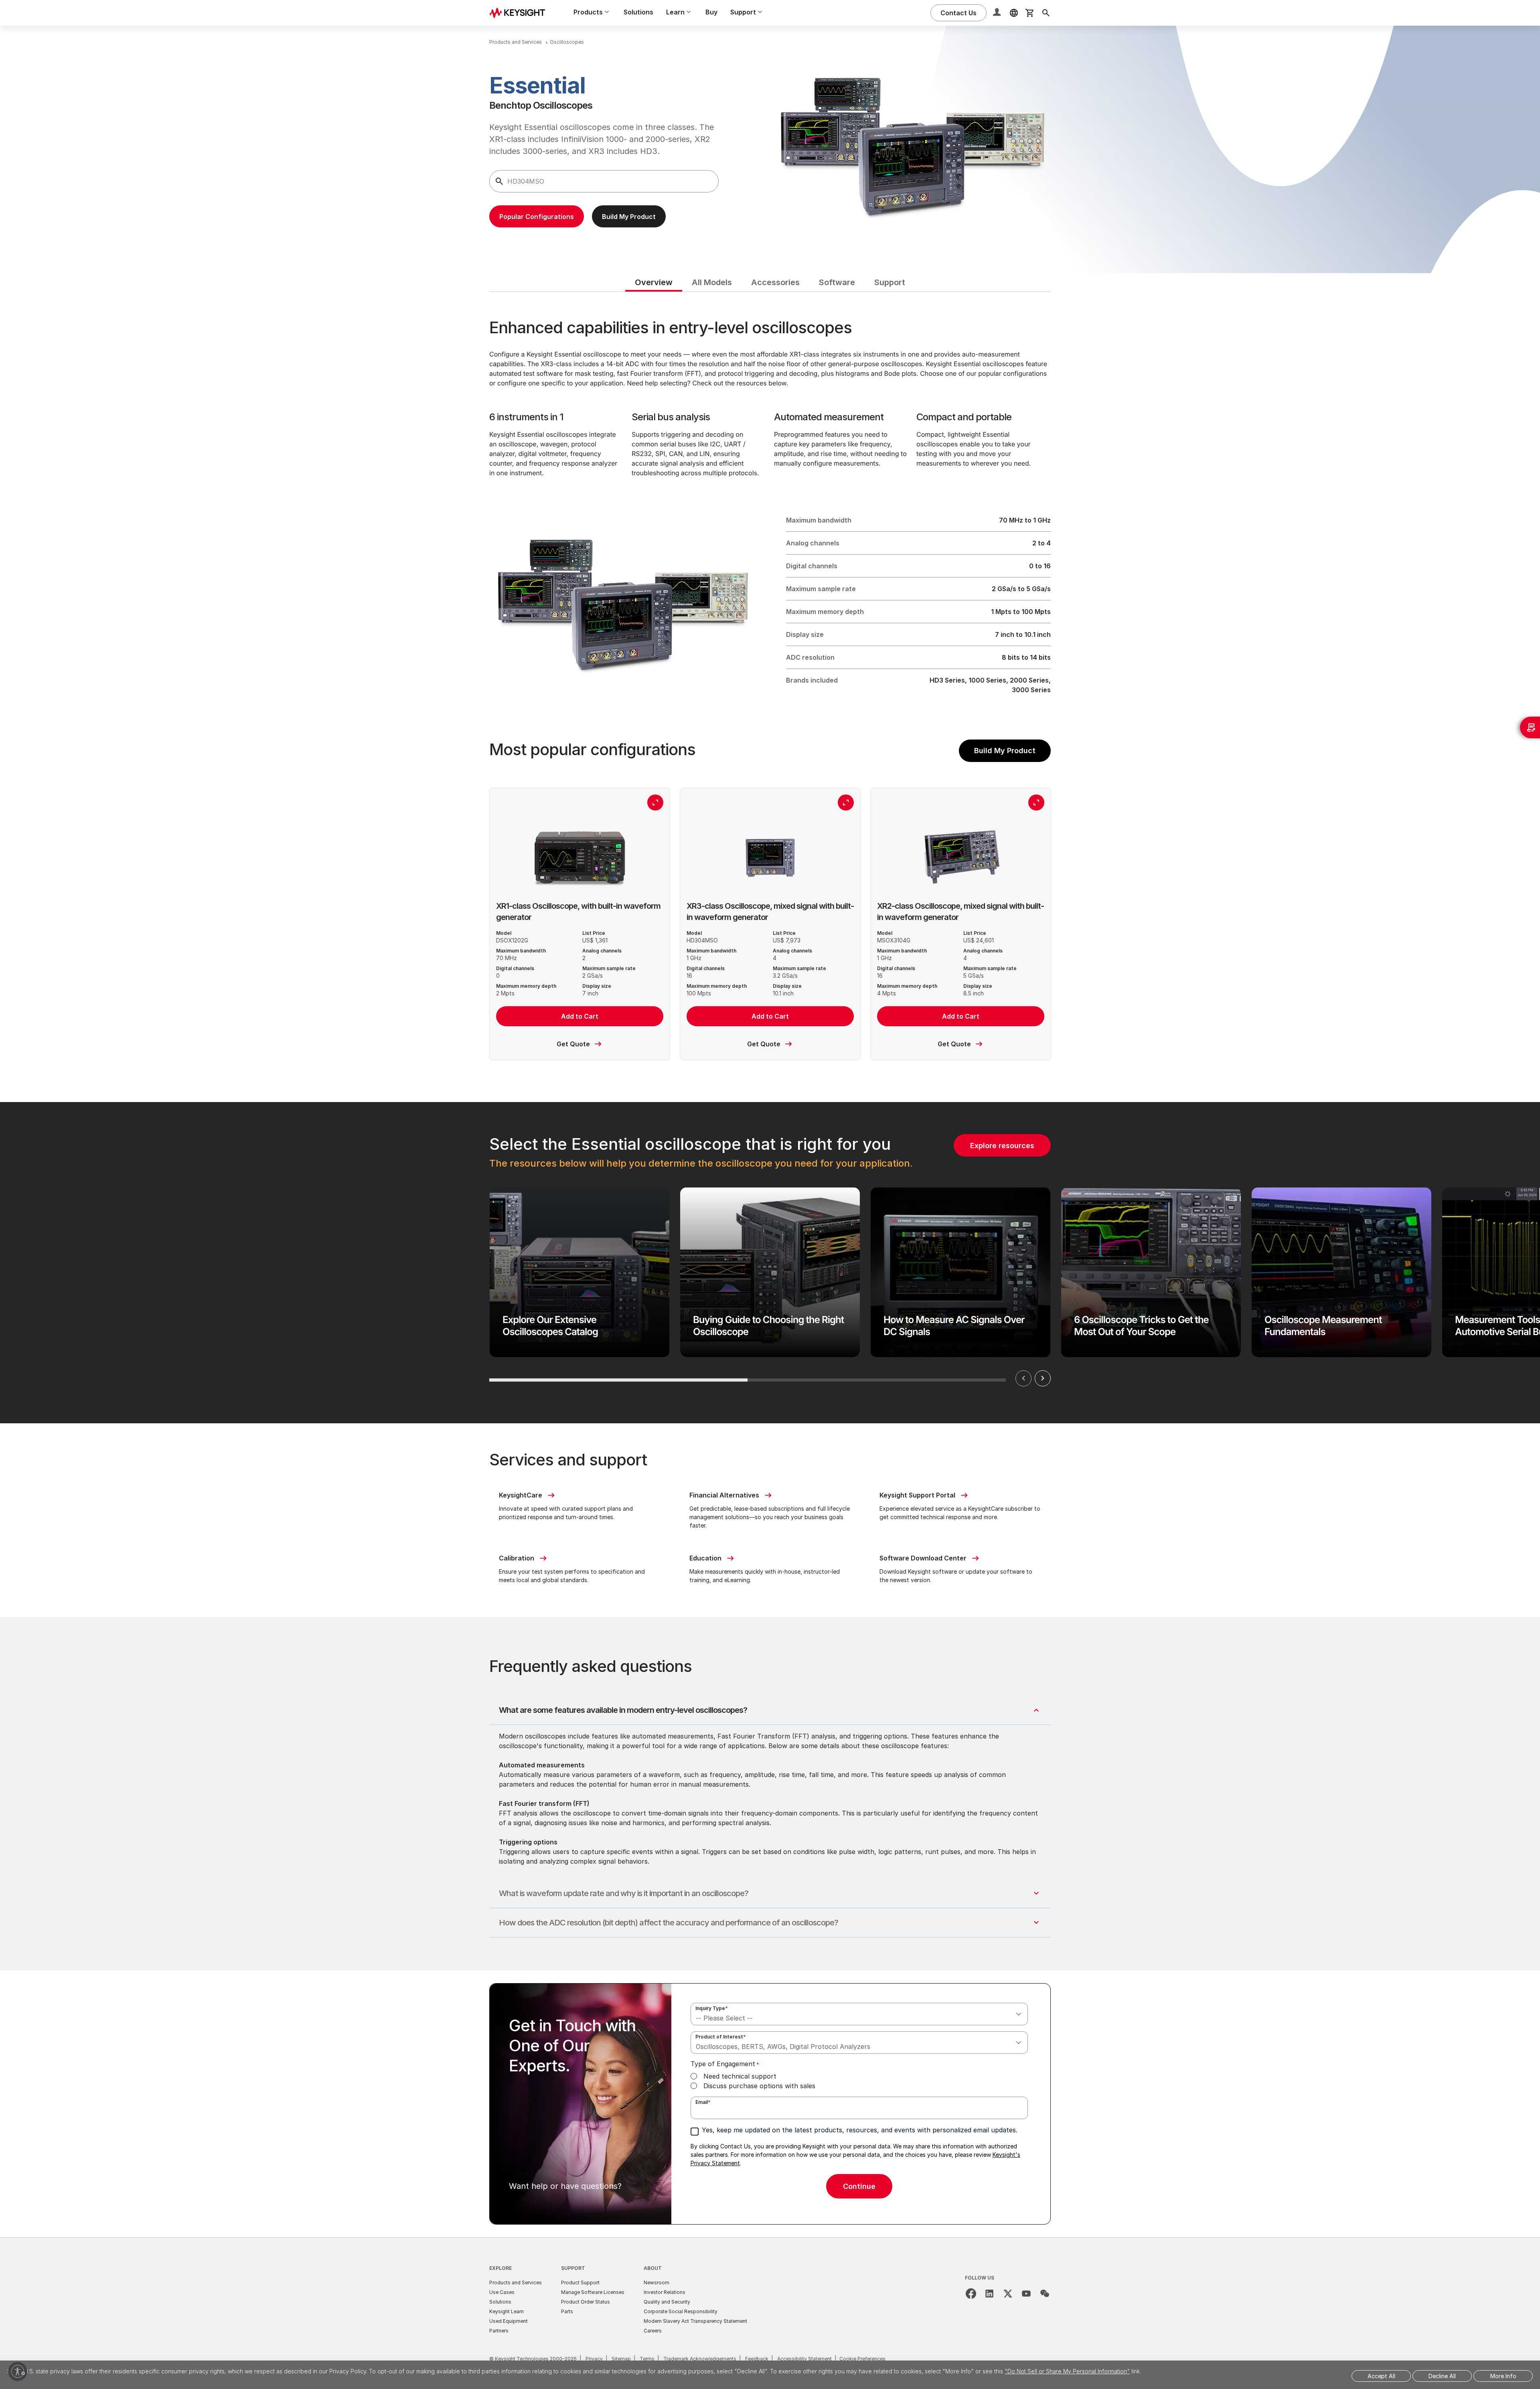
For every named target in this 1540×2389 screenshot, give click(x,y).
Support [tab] (890, 282)
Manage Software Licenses (593, 2292)
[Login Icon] (998, 13)
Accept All (1381, 2376)
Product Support (580, 2283)
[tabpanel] (770, 1264)
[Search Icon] (1046, 13)
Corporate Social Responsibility (681, 2311)
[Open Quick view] (655, 802)
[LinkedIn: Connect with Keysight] (989, 2294)
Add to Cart (580, 1016)
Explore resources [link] (1002, 1146)
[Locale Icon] (1014, 13)
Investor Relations (665, 2292)
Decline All (1442, 2376)
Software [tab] (837, 282)
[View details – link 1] (520, 13)
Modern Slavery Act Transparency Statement (695, 2321)
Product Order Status (586, 2302)
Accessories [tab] (775, 282)
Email (703, 2102)
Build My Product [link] (629, 217)
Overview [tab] (654, 282)
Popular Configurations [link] (537, 217)
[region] (770, 1263)
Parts (567, 2311)
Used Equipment (509, 2321)
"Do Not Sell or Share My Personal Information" (1067, 2371)
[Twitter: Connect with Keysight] (1008, 2294)
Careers (653, 2331)
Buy (711, 12)
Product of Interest (721, 2037)
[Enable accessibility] (18, 2371)
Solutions (638, 12)
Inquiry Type (712, 2008)
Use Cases (502, 2292)
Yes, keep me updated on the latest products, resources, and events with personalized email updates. (860, 2130)
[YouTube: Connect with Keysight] (1026, 2294)
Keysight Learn (507, 2311)
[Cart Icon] (1030, 13)
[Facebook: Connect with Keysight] (971, 2294)
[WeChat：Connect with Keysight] (1045, 2294)
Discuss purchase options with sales (759, 2086)
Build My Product (1005, 751)
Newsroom (657, 2283)
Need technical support (740, 2076)
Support (573, 2268)
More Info (1503, 2376)
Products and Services (516, 2283)
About (653, 2268)
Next (1043, 1378)
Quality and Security (667, 2302)
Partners (499, 2331)
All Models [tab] (712, 282)
